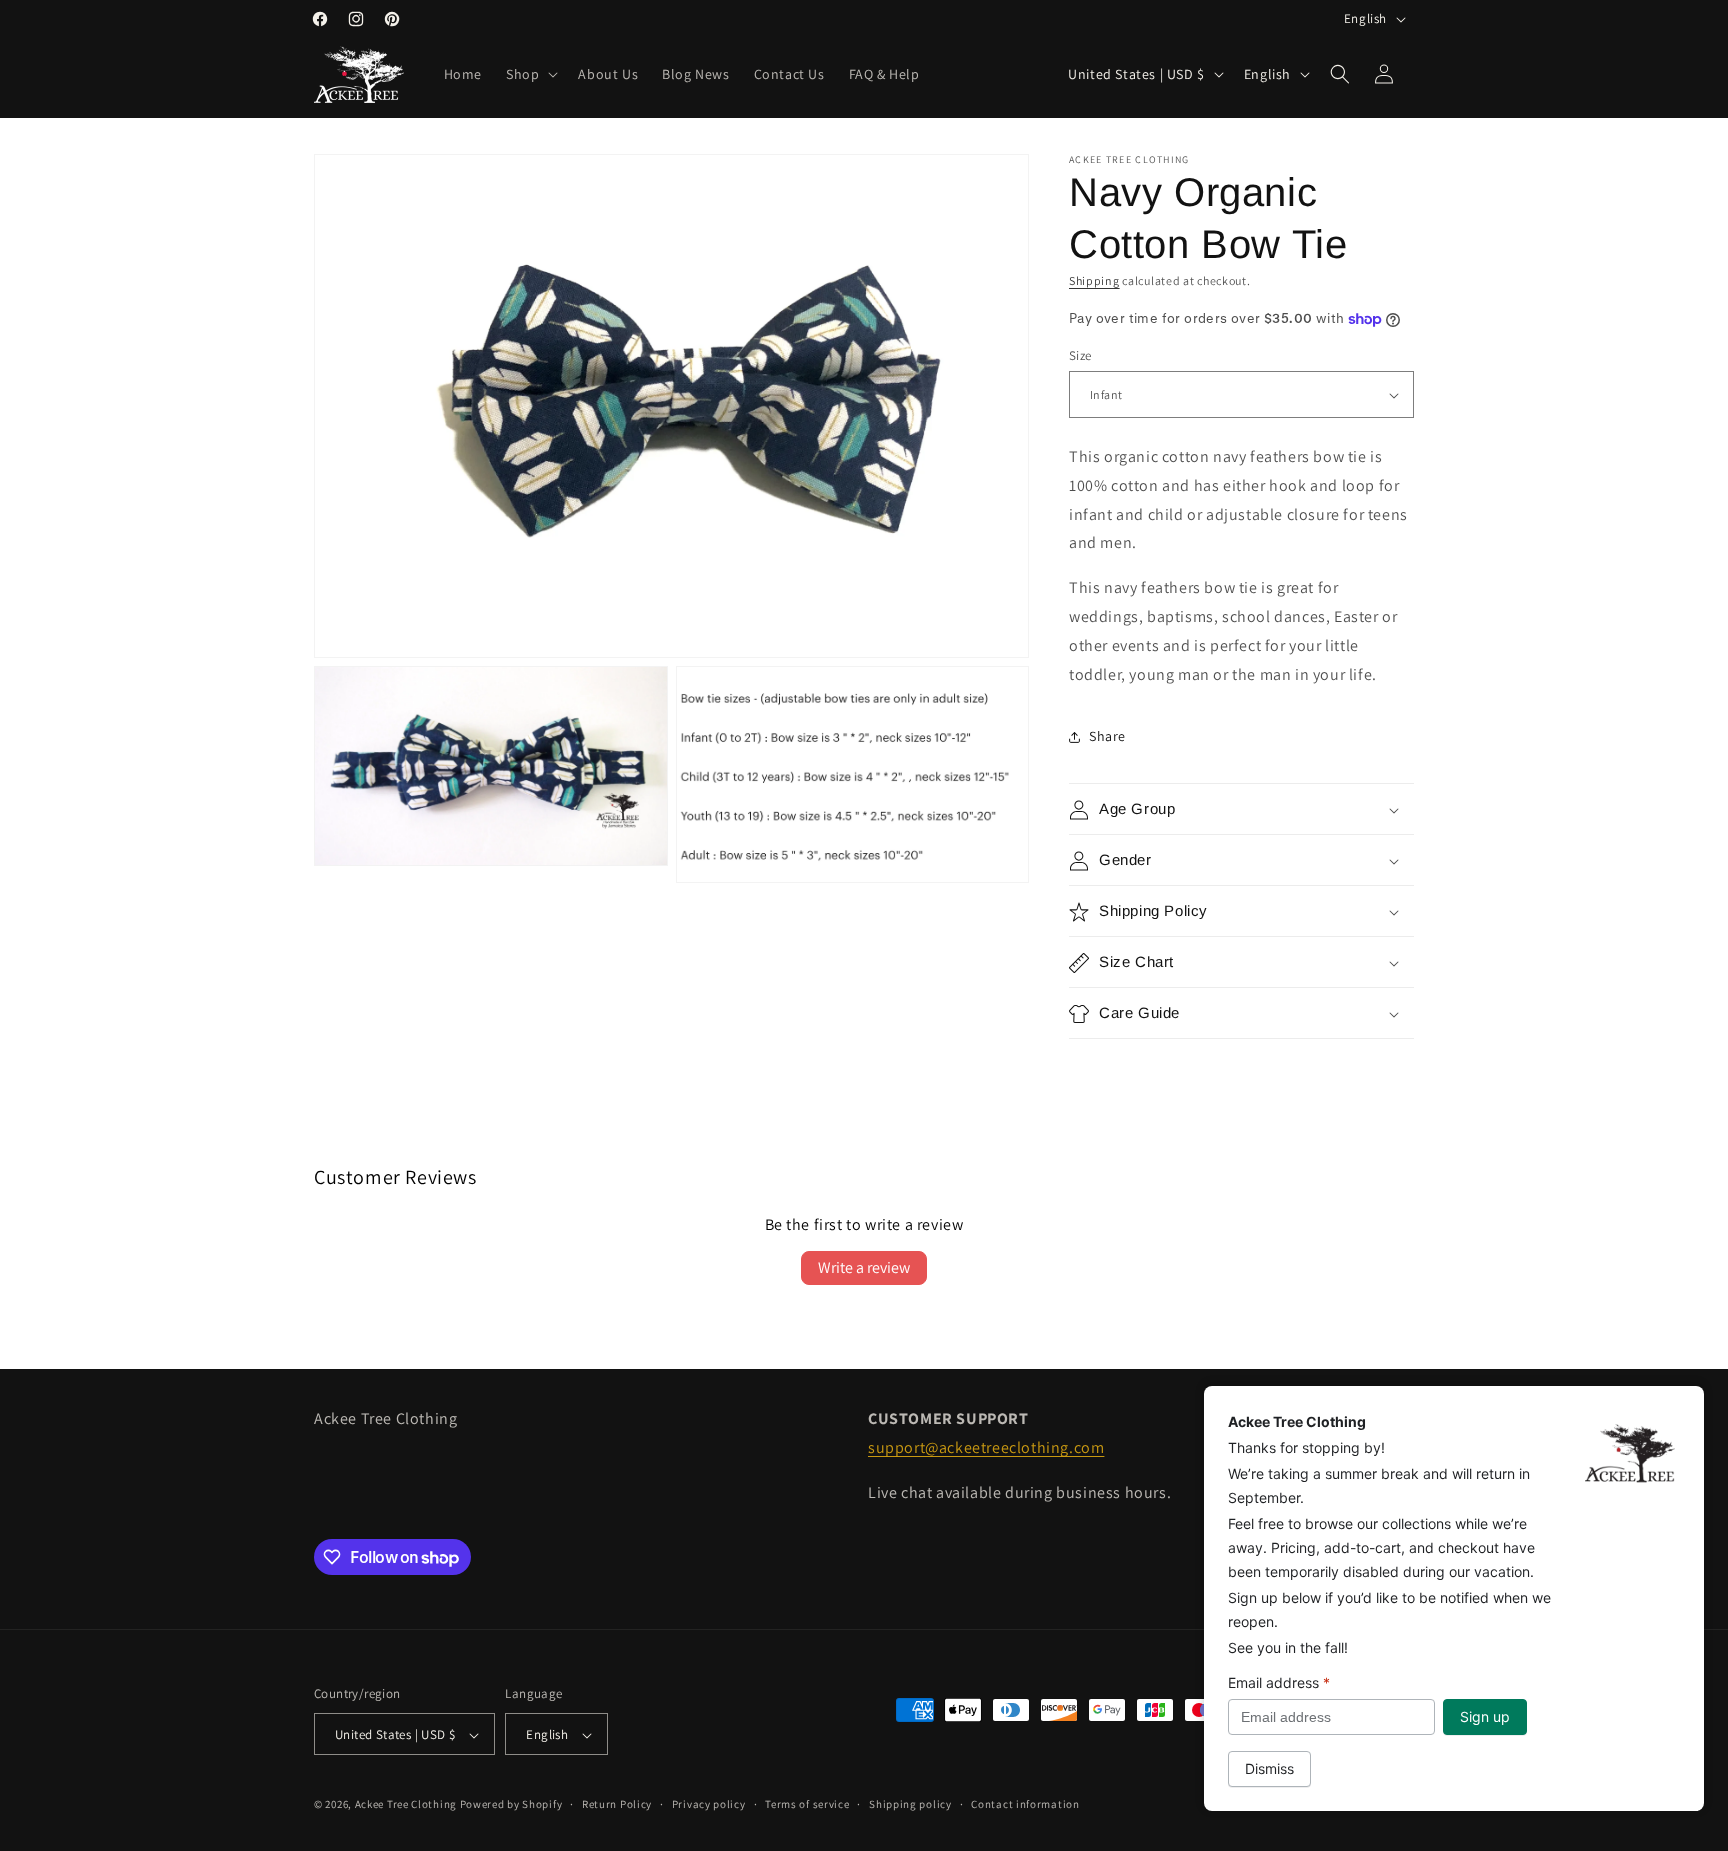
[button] (530, 74)
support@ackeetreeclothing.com (986, 1447)
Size (1080, 355)
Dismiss (1269, 1768)
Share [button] (1107, 736)
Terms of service (807, 1804)
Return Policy (617, 1804)
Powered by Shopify (511, 1805)
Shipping (1094, 280)
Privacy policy (709, 1804)
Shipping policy (910, 1804)
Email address (1279, 1682)
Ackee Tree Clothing (406, 1805)
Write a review (864, 1267)
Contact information (1025, 1804)
